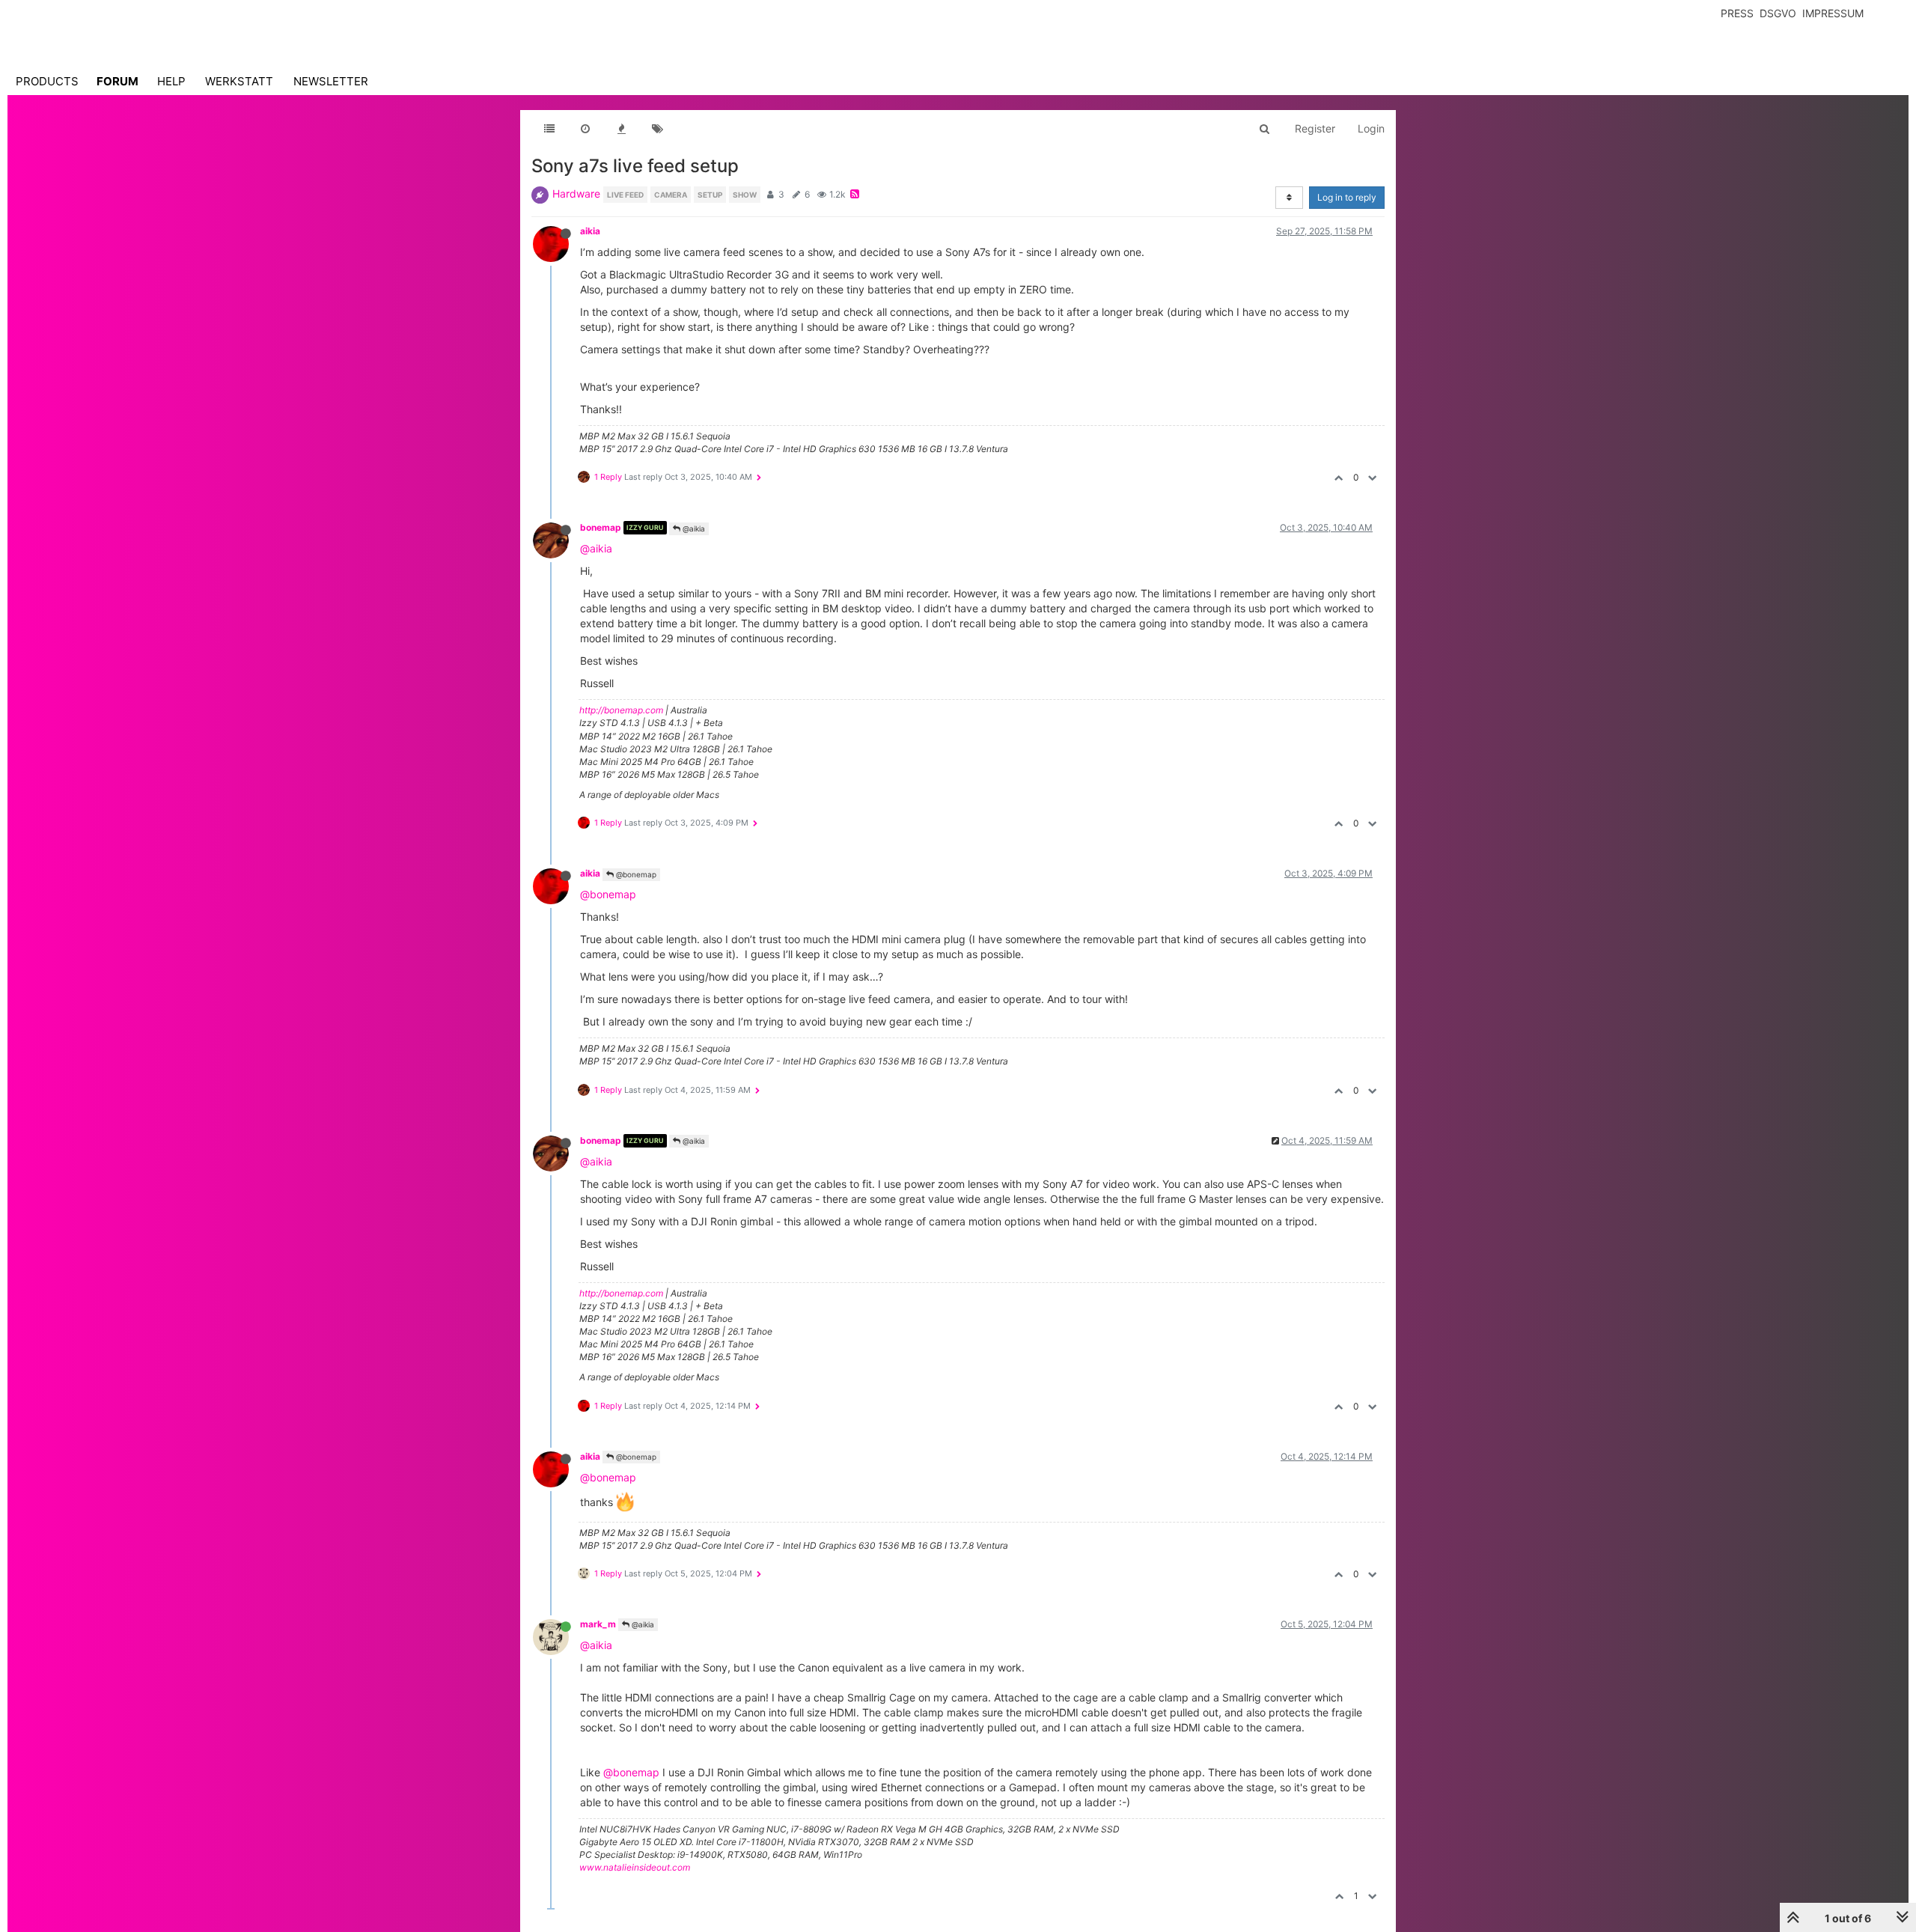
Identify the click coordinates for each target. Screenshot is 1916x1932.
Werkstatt (239, 81)
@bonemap (635, 874)
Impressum (1833, 13)
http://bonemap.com (621, 710)
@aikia (693, 528)
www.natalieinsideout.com (635, 1867)
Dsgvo (1778, 13)
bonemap (601, 527)
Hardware (576, 193)
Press (1737, 13)
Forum (118, 81)
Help (171, 81)
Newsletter (331, 81)
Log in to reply (1347, 197)
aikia (590, 231)
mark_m (598, 1624)
